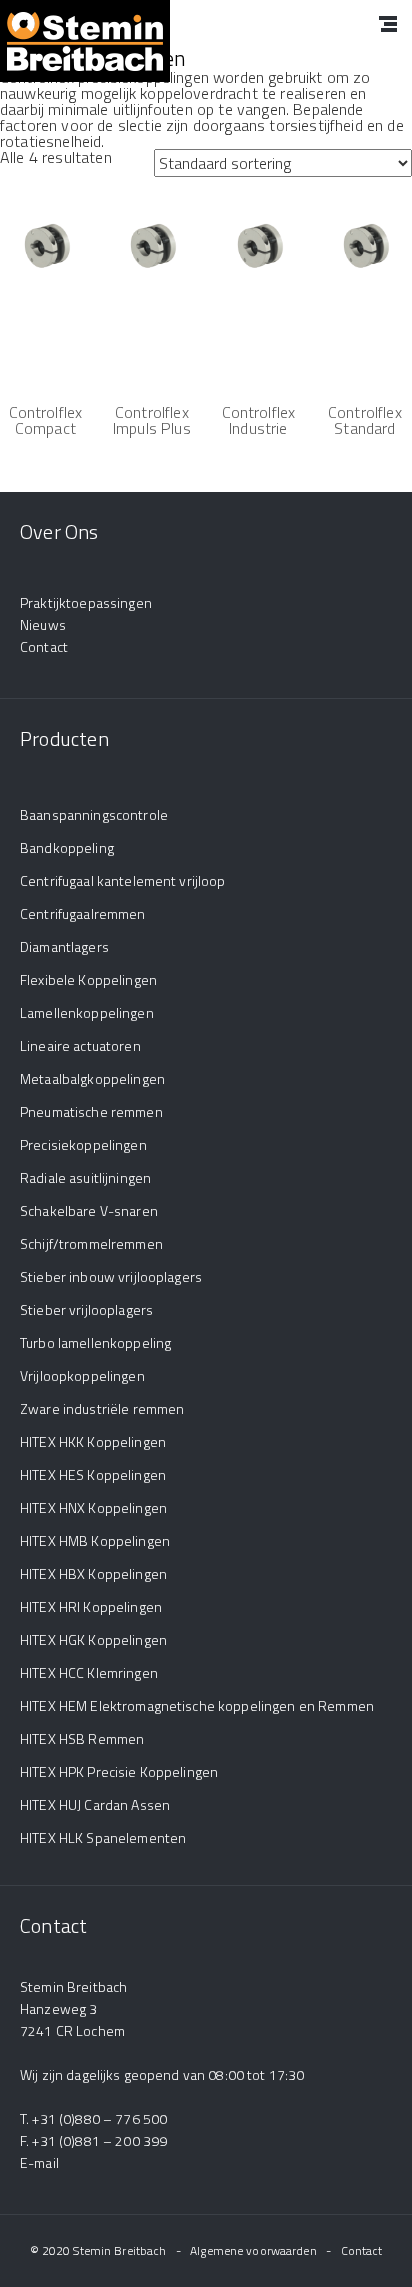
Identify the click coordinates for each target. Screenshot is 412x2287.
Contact (44, 646)
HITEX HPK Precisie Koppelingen (119, 1771)
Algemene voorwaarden (253, 2250)
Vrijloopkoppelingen (82, 1375)
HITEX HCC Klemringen (89, 1672)
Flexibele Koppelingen (88, 979)
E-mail (39, 2162)
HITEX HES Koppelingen (93, 1474)
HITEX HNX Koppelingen (93, 1507)
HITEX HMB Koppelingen (95, 1540)
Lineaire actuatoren (80, 1045)
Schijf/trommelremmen (91, 1243)
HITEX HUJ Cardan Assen (95, 1804)
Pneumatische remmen (91, 1111)
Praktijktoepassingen (86, 602)
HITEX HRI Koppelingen (91, 1606)
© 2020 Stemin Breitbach (98, 2250)
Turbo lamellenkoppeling (95, 1342)
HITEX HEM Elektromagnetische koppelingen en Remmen (197, 1705)
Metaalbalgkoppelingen (92, 1078)
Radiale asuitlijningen (85, 1177)
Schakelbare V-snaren (89, 1210)
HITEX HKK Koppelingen (93, 1441)
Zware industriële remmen (102, 1408)
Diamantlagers (64, 946)
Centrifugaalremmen (83, 913)
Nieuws (43, 624)
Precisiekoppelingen (83, 1144)
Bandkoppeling (67, 847)
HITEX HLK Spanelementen (103, 1837)
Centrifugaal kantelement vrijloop (123, 880)
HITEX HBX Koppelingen (93, 1573)
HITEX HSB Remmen (82, 1738)
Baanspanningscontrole (94, 814)
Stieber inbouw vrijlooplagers (111, 1276)
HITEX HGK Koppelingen (93, 1639)
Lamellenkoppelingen (87, 1012)
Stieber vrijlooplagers (86, 1309)
